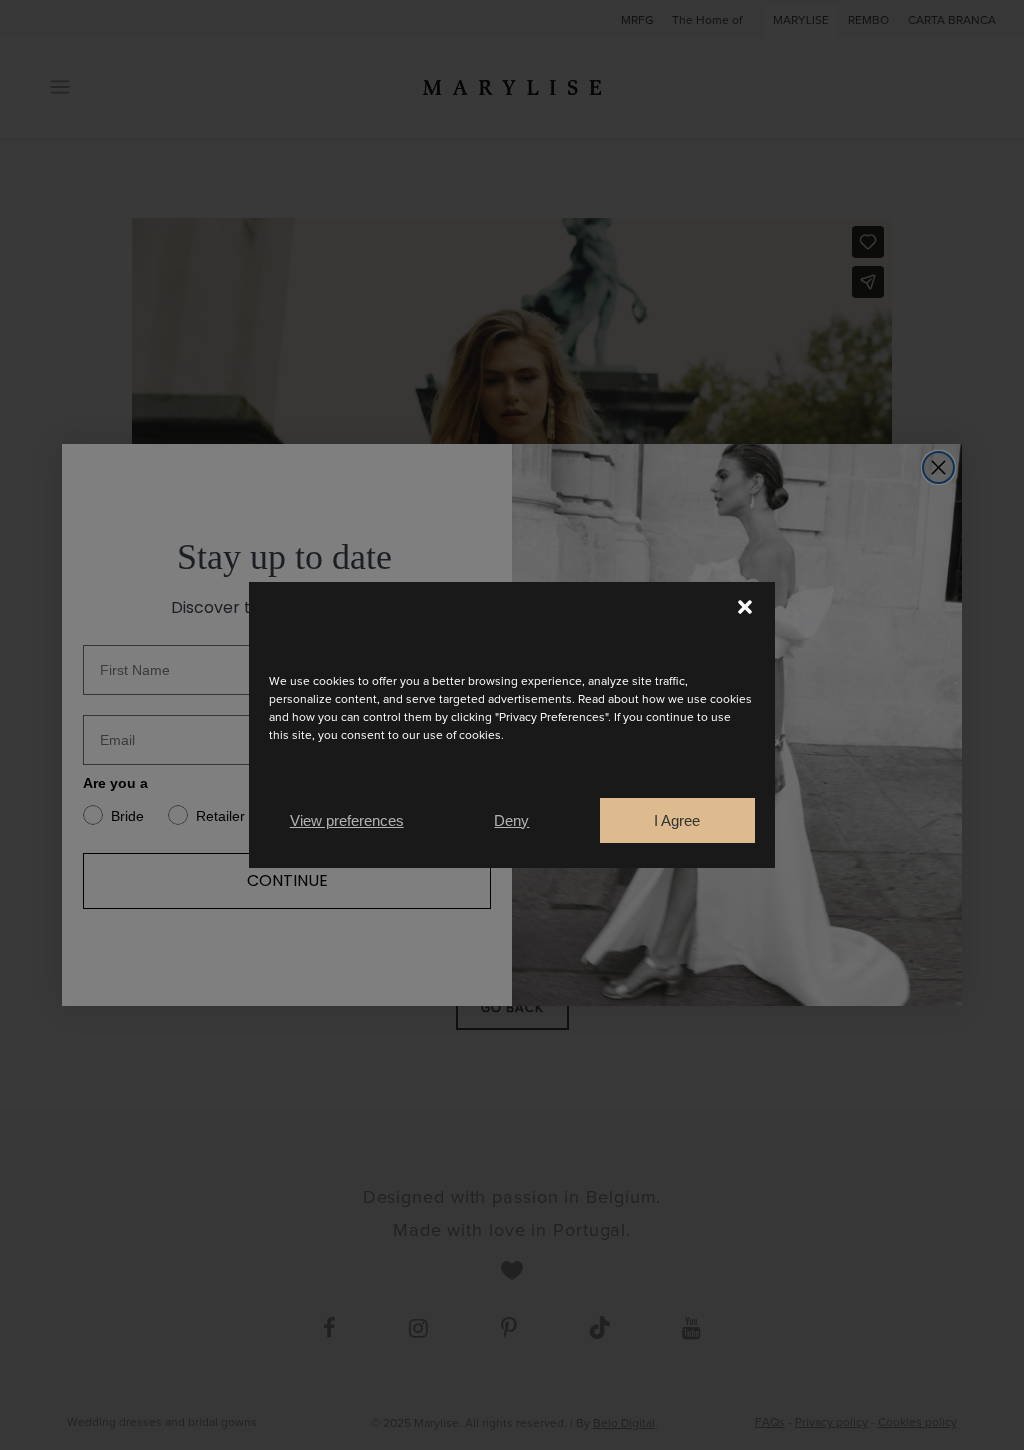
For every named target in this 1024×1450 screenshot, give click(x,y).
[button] (745, 607)
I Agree (677, 820)
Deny (511, 820)
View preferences (347, 820)
